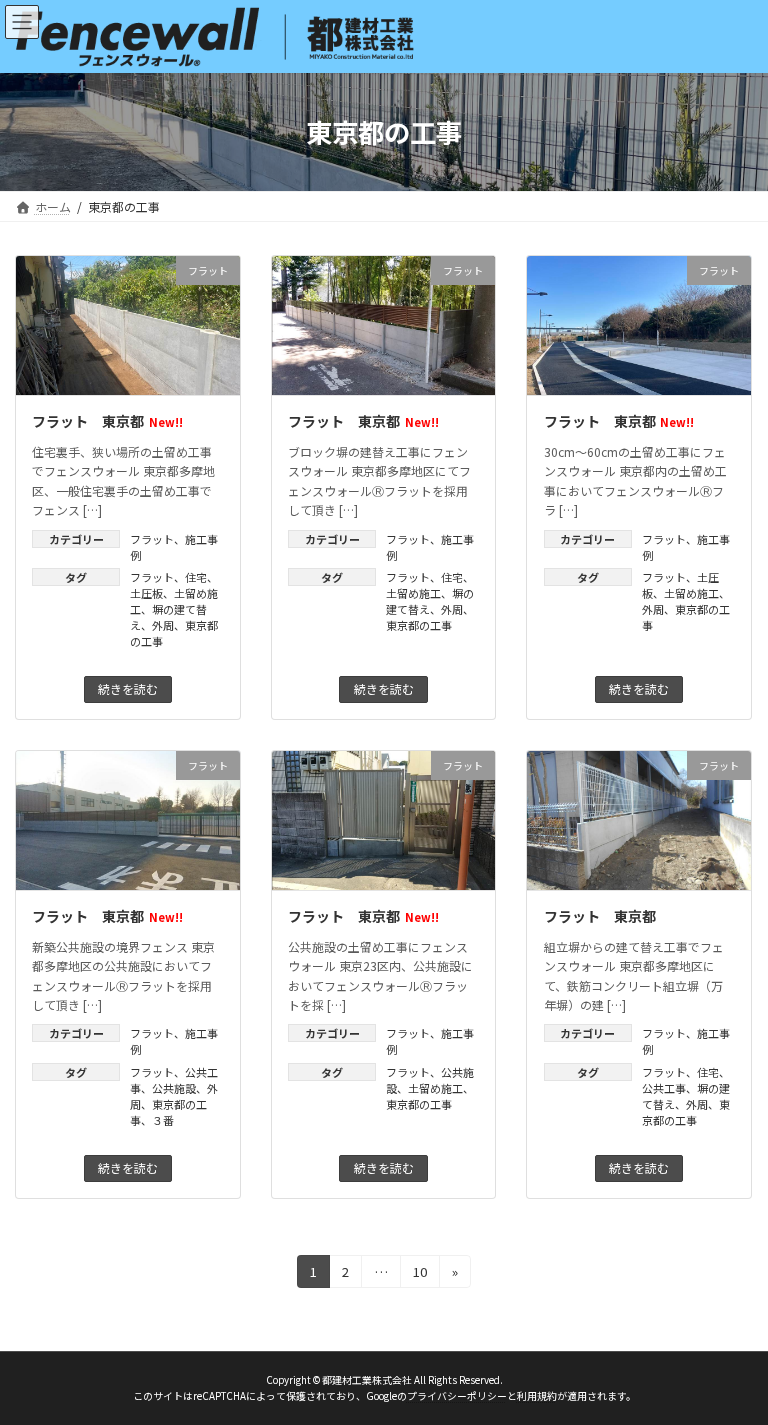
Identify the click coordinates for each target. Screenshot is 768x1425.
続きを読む (128, 688)
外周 (163, 625)
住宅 (196, 577)
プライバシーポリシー (457, 1397)
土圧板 (146, 593)
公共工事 (664, 1088)
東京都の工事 (419, 625)
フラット (152, 539)
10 (419, 1274)
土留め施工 (413, 593)
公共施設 (174, 1088)
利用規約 (537, 1397)
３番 (163, 1120)
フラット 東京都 (107, 421)
